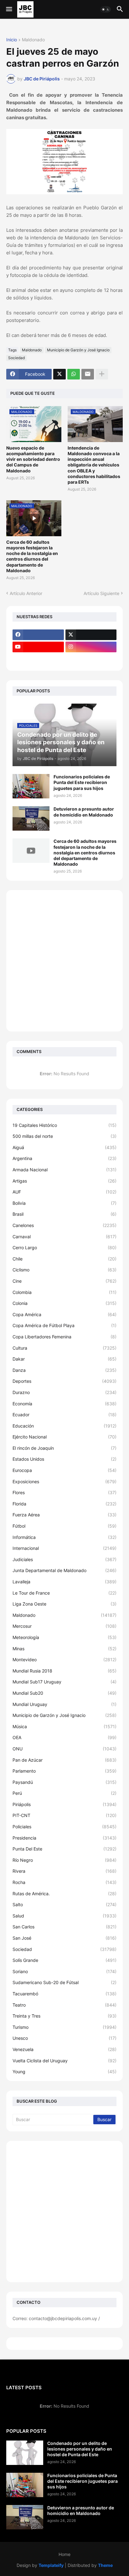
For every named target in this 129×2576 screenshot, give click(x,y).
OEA (64, 1737)
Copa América (64, 1314)
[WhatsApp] (74, 374)
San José (64, 1938)
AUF (64, 1192)
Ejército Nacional (64, 1437)
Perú (64, 1793)
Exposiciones (64, 1481)
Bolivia (64, 1203)
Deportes (64, 1381)
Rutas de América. (64, 1894)
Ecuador (64, 1415)
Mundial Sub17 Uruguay (64, 1682)
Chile (64, 1259)
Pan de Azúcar (64, 1760)
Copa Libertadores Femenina (64, 1337)
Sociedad (16, 358)
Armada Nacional (64, 1170)
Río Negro (64, 1860)
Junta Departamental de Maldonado (64, 1570)
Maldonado (33, 40)
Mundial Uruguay (64, 1704)
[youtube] (38, 647)
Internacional (64, 1548)
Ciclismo (64, 1270)
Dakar (64, 1359)
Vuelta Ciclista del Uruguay (64, 2061)
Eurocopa (64, 1470)
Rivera (64, 1871)
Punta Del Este (64, 1849)
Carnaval (64, 1237)
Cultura (64, 1348)
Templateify (51, 2565)
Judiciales (64, 1559)
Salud (64, 1916)
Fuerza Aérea (64, 1515)
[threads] (38, 659)
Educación (64, 1426)
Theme (105, 2565)
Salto (64, 1904)
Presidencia (64, 1838)
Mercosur (64, 1626)
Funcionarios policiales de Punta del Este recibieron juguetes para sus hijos (82, 782)
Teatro (64, 2005)
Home (64, 2554)
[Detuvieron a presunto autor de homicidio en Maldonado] (31, 818)
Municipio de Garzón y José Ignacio (78, 350)
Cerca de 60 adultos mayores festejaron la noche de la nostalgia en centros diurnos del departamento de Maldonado (32, 556)
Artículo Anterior (26, 593)
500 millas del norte (64, 1136)
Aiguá (64, 1147)
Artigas (64, 1181)
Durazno (64, 1392)
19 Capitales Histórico (64, 1125)
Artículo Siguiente (101, 593)
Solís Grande (64, 1960)
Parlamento (64, 1771)
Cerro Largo (64, 1247)
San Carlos (64, 1927)
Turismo (64, 2027)
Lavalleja (64, 1582)
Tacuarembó (64, 1994)
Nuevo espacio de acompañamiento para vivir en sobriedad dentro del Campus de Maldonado (33, 459)
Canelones (64, 1225)
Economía (64, 1404)
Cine (64, 1281)
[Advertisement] (64, 961)
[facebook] (38, 635)
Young (64, 2072)
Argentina (64, 1158)
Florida (64, 1504)
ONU (64, 1749)
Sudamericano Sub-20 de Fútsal (64, 1982)
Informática (64, 1537)
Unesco (64, 2038)
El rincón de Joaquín (64, 1448)
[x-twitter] (91, 635)
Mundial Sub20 (64, 1693)
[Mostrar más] (102, 374)
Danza (64, 1370)
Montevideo (64, 1660)
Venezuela (64, 2049)
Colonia (64, 1303)
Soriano (64, 1971)
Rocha (64, 1882)
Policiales (64, 1827)
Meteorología (64, 1637)
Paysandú (64, 1782)
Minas (64, 1649)
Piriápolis (64, 1804)
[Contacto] (91, 659)
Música (64, 1726)
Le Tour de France (64, 1593)
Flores (64, 1492)
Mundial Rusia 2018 (64, 1671)
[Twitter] (59, 374)
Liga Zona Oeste (64, 1604)
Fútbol (64, 1526)
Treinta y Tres (64, 2016)
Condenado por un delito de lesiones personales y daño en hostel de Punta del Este (80, 2449)
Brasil (64, 1214)
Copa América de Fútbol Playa (64, 1325)
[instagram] (91, 647)
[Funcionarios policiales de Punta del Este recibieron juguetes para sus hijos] (31, 786)
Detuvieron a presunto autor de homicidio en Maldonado (84, 812)
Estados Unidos (64, 1459)
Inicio (12, 40)
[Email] (88, 374)
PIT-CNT (64, 1815)
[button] (9, 9)
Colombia (64, 1292)
